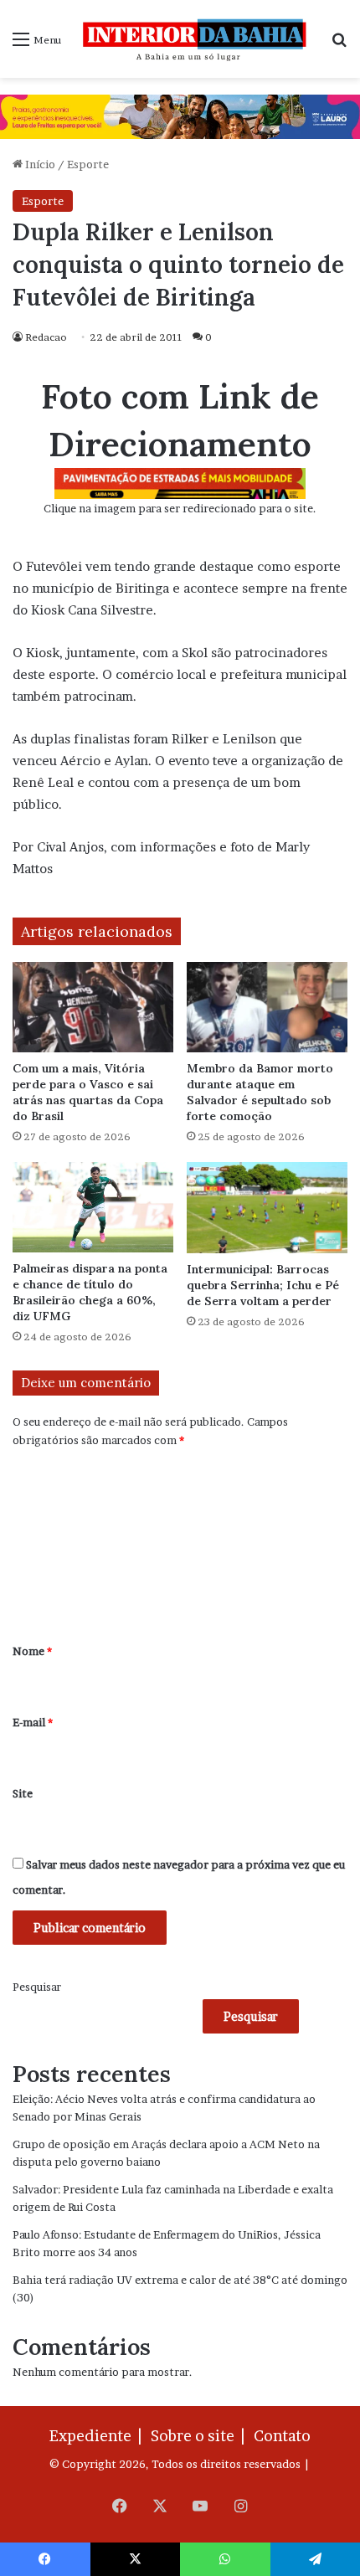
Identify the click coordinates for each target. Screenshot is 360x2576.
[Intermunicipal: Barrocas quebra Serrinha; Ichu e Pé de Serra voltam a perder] (267, 1207)
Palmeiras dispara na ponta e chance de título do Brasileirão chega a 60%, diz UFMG (90, 1292)
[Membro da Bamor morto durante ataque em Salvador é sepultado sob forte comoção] (267, 1007)
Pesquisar (37, 1987)
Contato (282, 2436)
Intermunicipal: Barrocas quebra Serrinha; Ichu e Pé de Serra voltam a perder (263, 1285)
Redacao (46, 337)
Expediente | (99, 2436)
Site (23, 1793)
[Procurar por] (339, 45)
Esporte (88, 164)
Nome (32, 1651)
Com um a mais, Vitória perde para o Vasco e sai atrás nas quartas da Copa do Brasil (88, 1092)
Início (39, 164)
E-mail (33, 1722)
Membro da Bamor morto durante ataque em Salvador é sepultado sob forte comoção (260, 1092)
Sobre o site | (201, 2436)
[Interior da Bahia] (196, 39)
